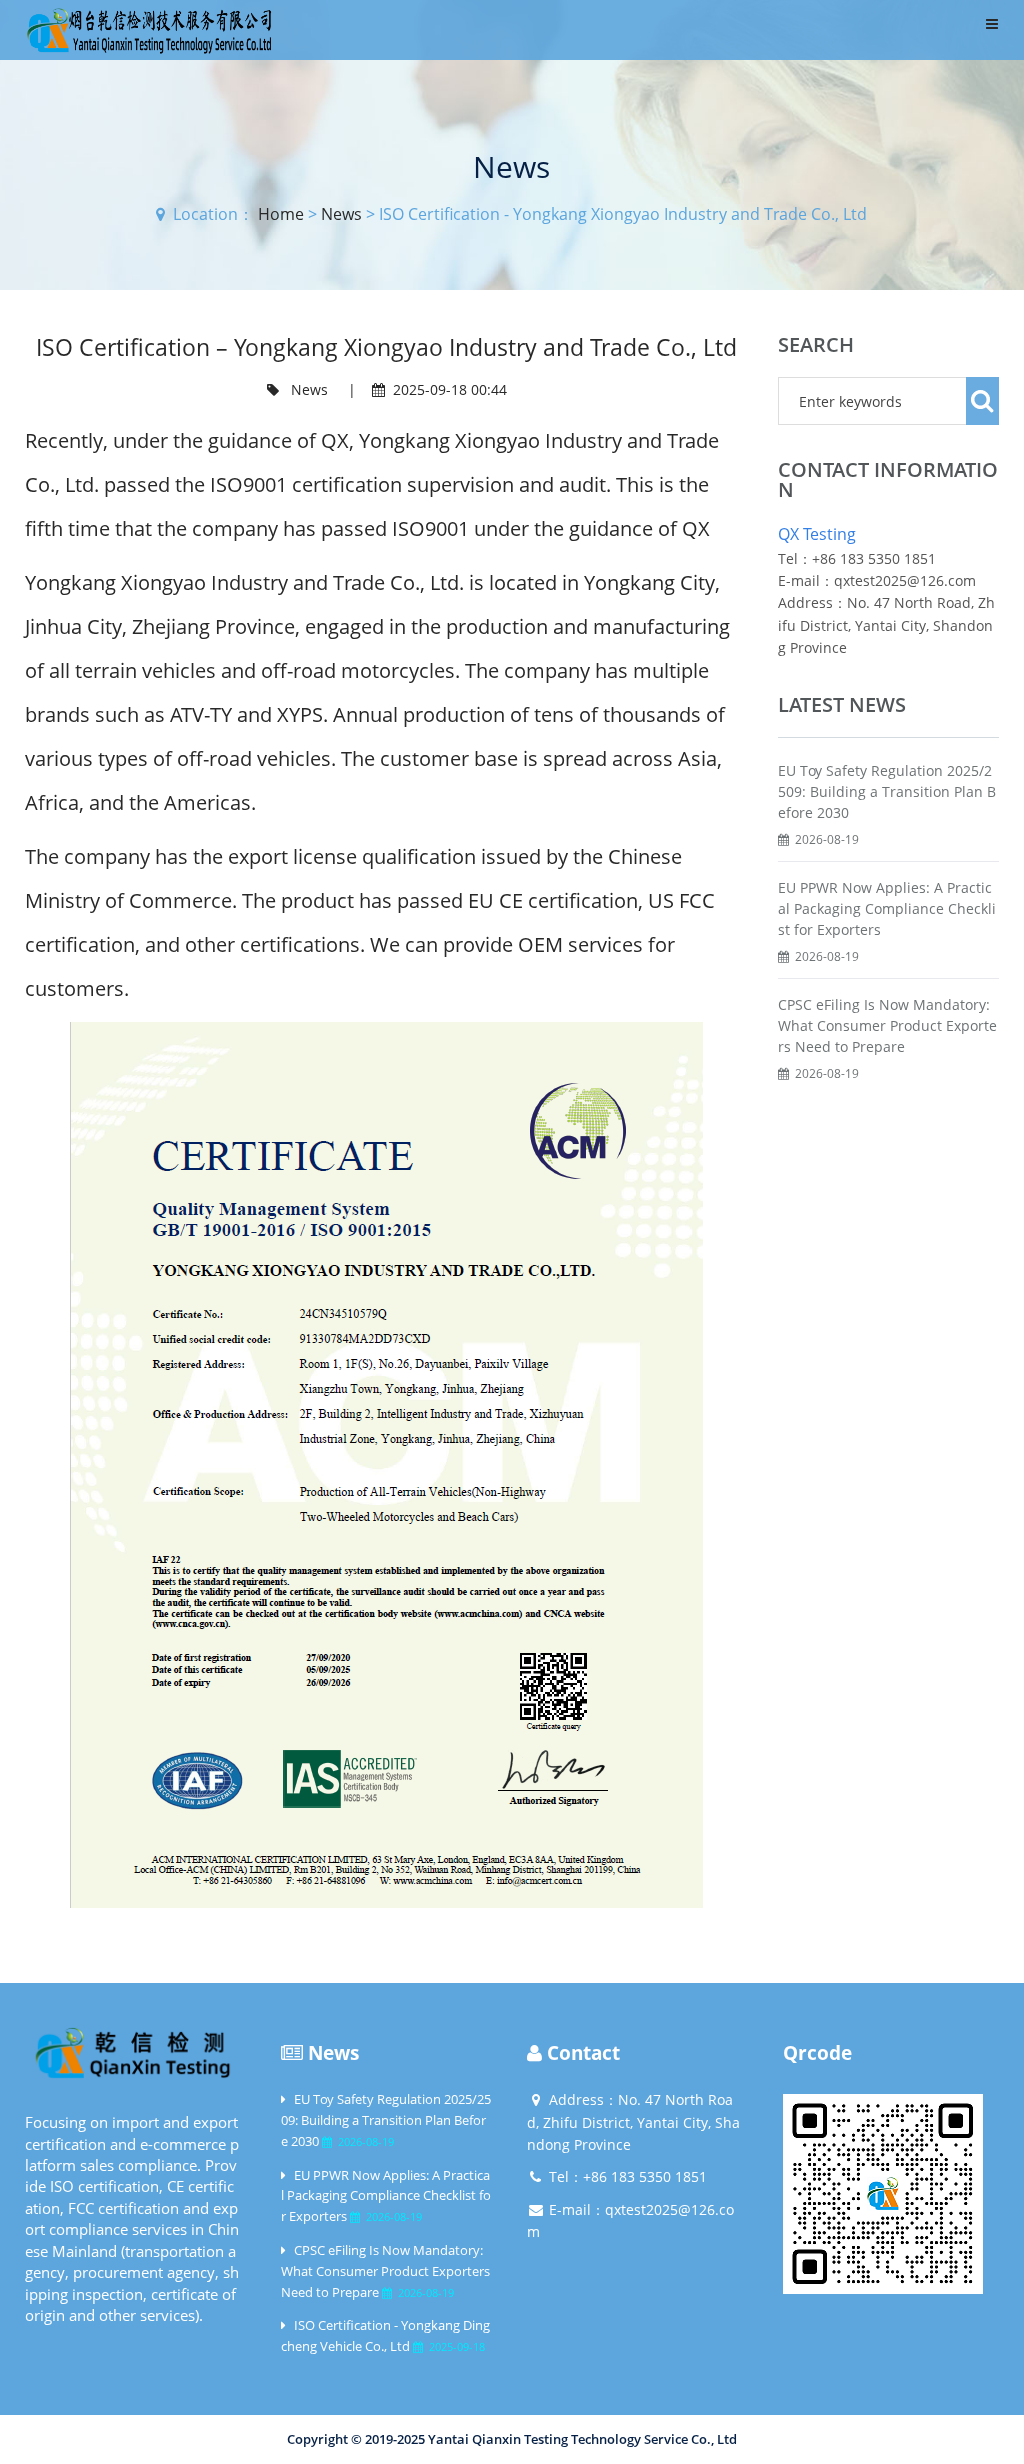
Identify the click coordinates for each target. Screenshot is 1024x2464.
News (341, 214)
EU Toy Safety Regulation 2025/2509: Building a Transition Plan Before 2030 (887, 791)
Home (281, 214)
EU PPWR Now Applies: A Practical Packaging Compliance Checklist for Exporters (887, 908)
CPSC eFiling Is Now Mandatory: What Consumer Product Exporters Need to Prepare (887, 1025)
